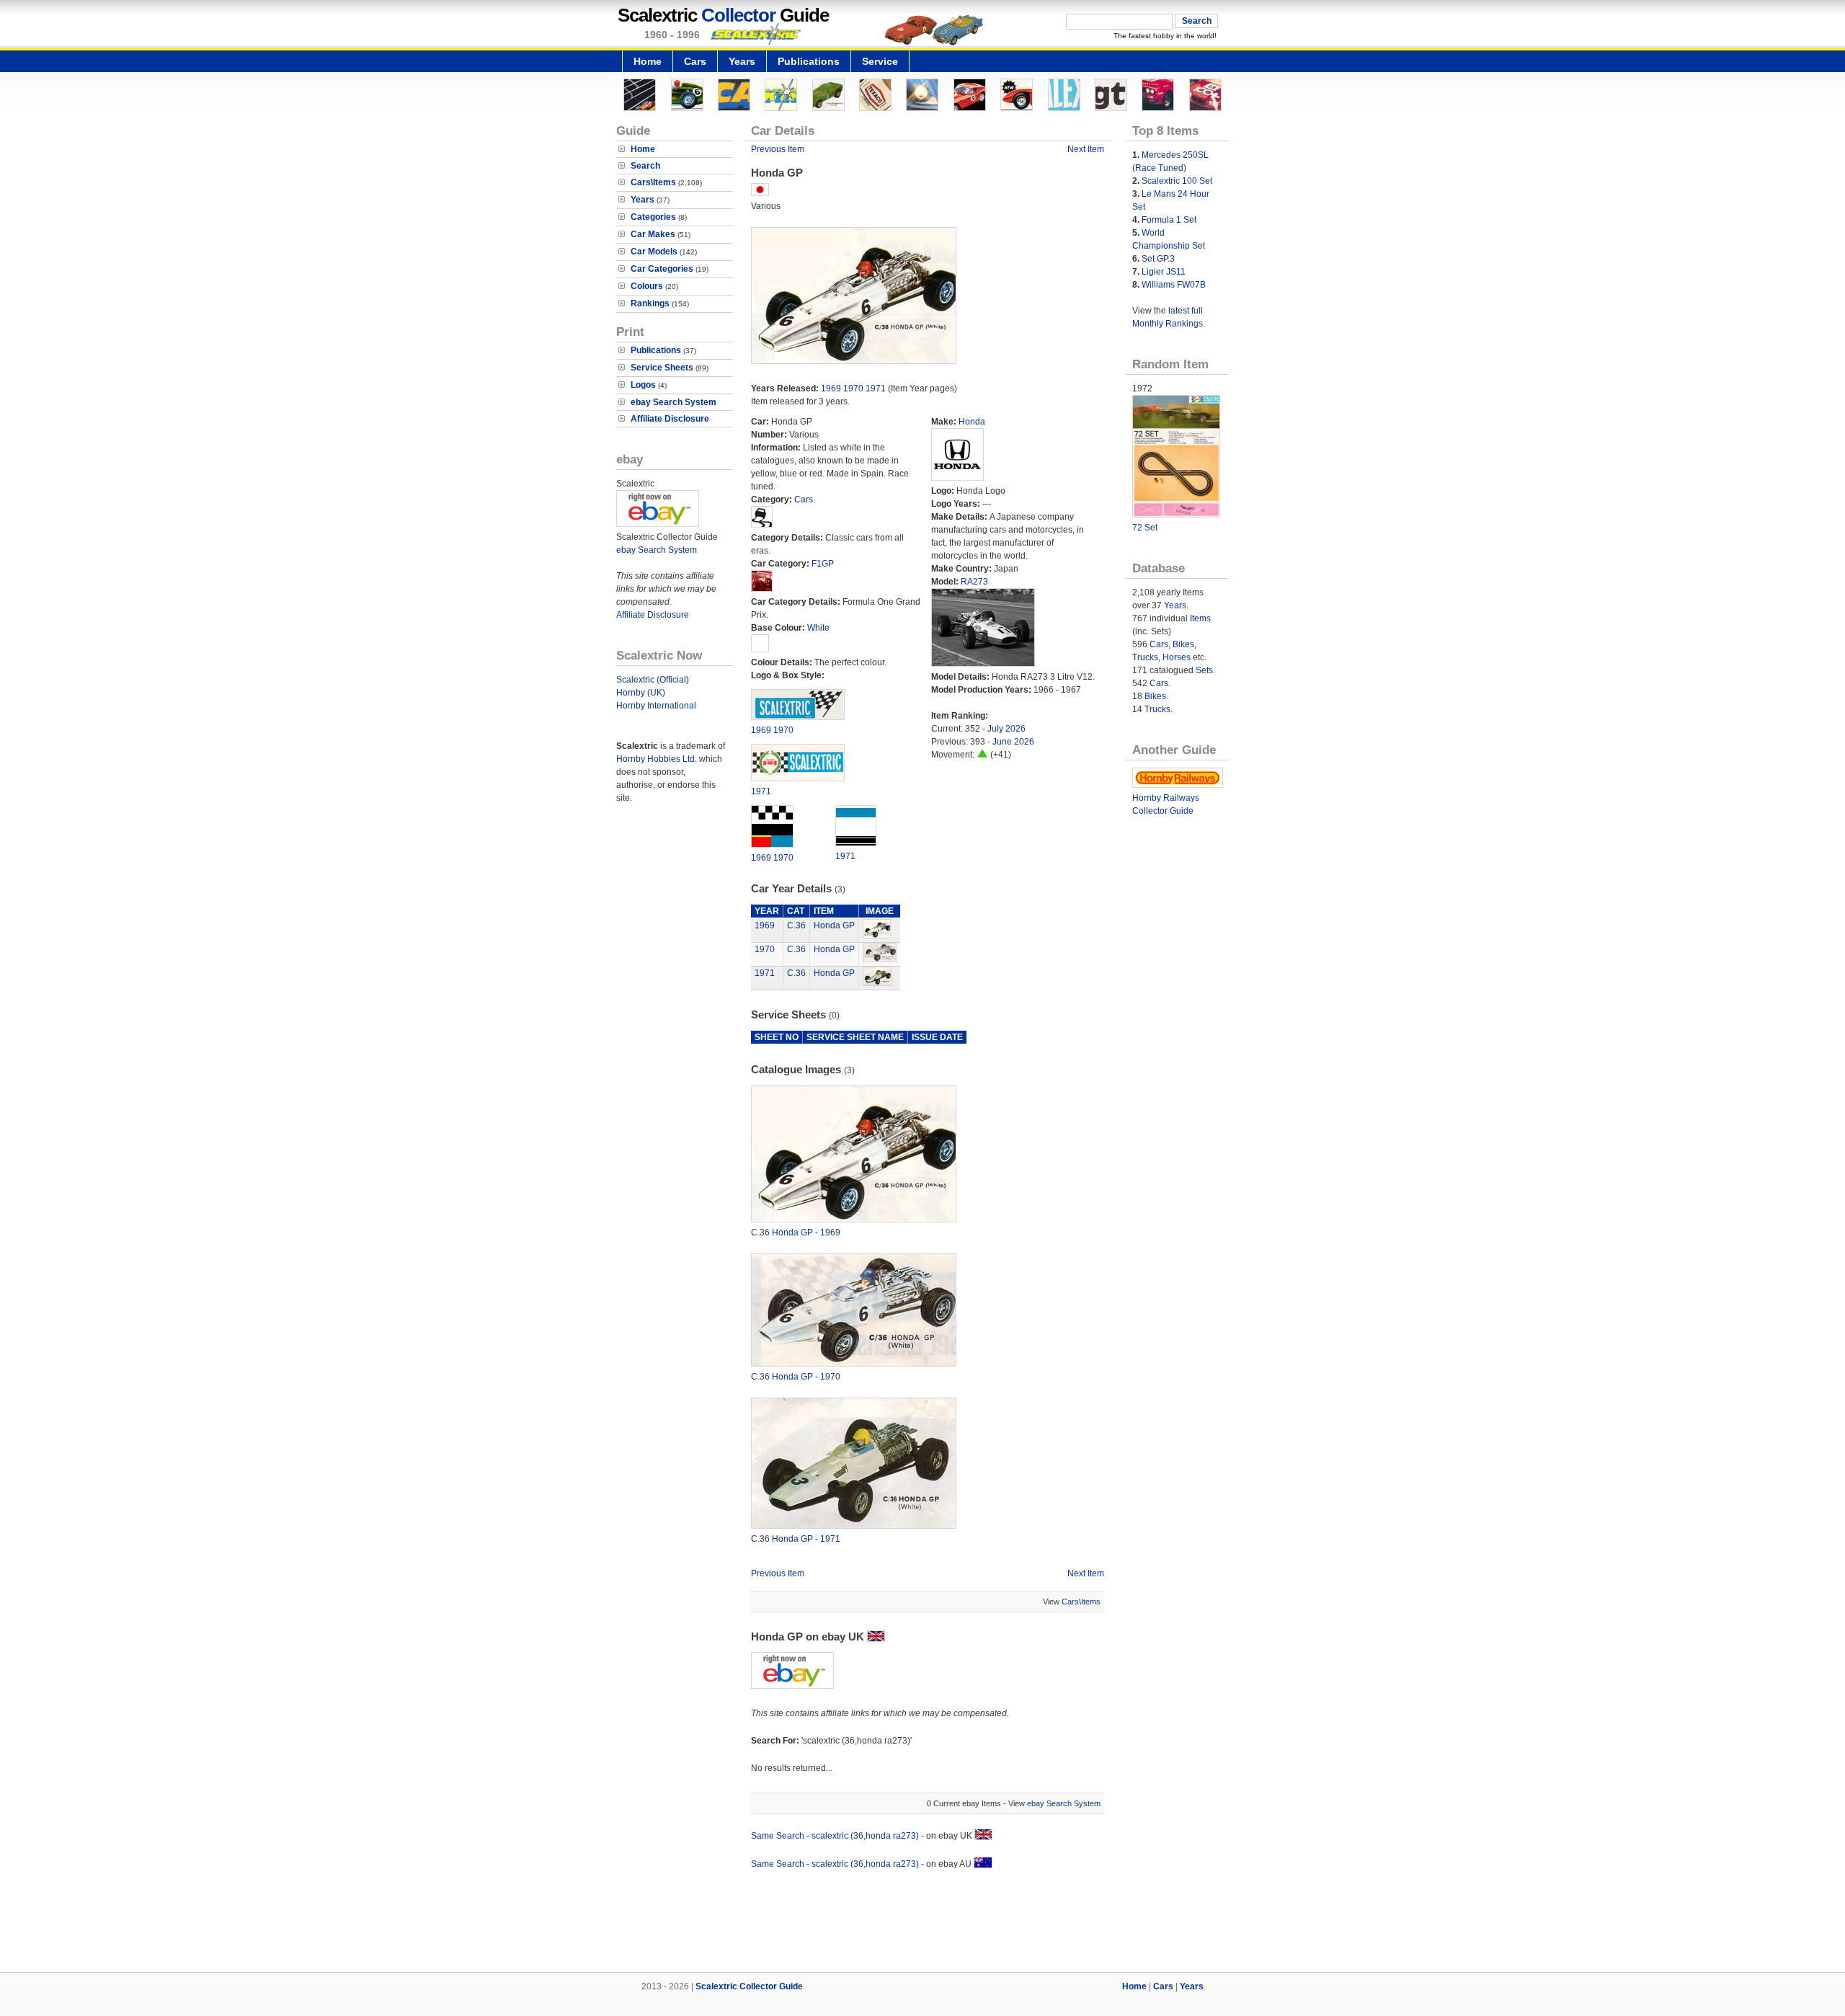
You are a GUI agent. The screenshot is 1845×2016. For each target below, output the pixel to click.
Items (1200, 618)
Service (880, 61)
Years (742, 61)
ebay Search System (673, 402)
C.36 (796, 925)
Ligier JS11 (1164, 272)
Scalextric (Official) (653, 680)
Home (648, 61)
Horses (1177, 657)
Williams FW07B (1174, 285)
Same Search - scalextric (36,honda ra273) (835, 1836)
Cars (695, 61)
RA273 (974, 582)
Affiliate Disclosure (670, 419)
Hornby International (656, 706)
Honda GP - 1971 (806, 1539)
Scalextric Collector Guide (749, 1986)
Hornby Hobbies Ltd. (657, 759)
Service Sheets (662, 368)
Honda (972, 422)
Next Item (1086, 149)
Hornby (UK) (641, 693)
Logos (643, 385)
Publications (809, 61)
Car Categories (662, 269)
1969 (831, 388)
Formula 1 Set (1169, 220)
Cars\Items (653, 182)
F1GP (823, 564)
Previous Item (778, 149)
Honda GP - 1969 (806, 1233)
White (818, 628)
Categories (653, 217)
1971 (876, 388)
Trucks (1145, 657)
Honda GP (834, 925)
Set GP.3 (1158, 259)
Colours (647, 286)
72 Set (1145, 528)
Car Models (654, 252)
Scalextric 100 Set (1177, 181)
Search (645, 166)
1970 (853, 388)
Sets (1204, 670)
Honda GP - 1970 (806, 1377)
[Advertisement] (922, 1923)
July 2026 (1006, 729)
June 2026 (1013, 742)
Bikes (1183, 644)
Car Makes (653, 234)
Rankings (650, 303)
